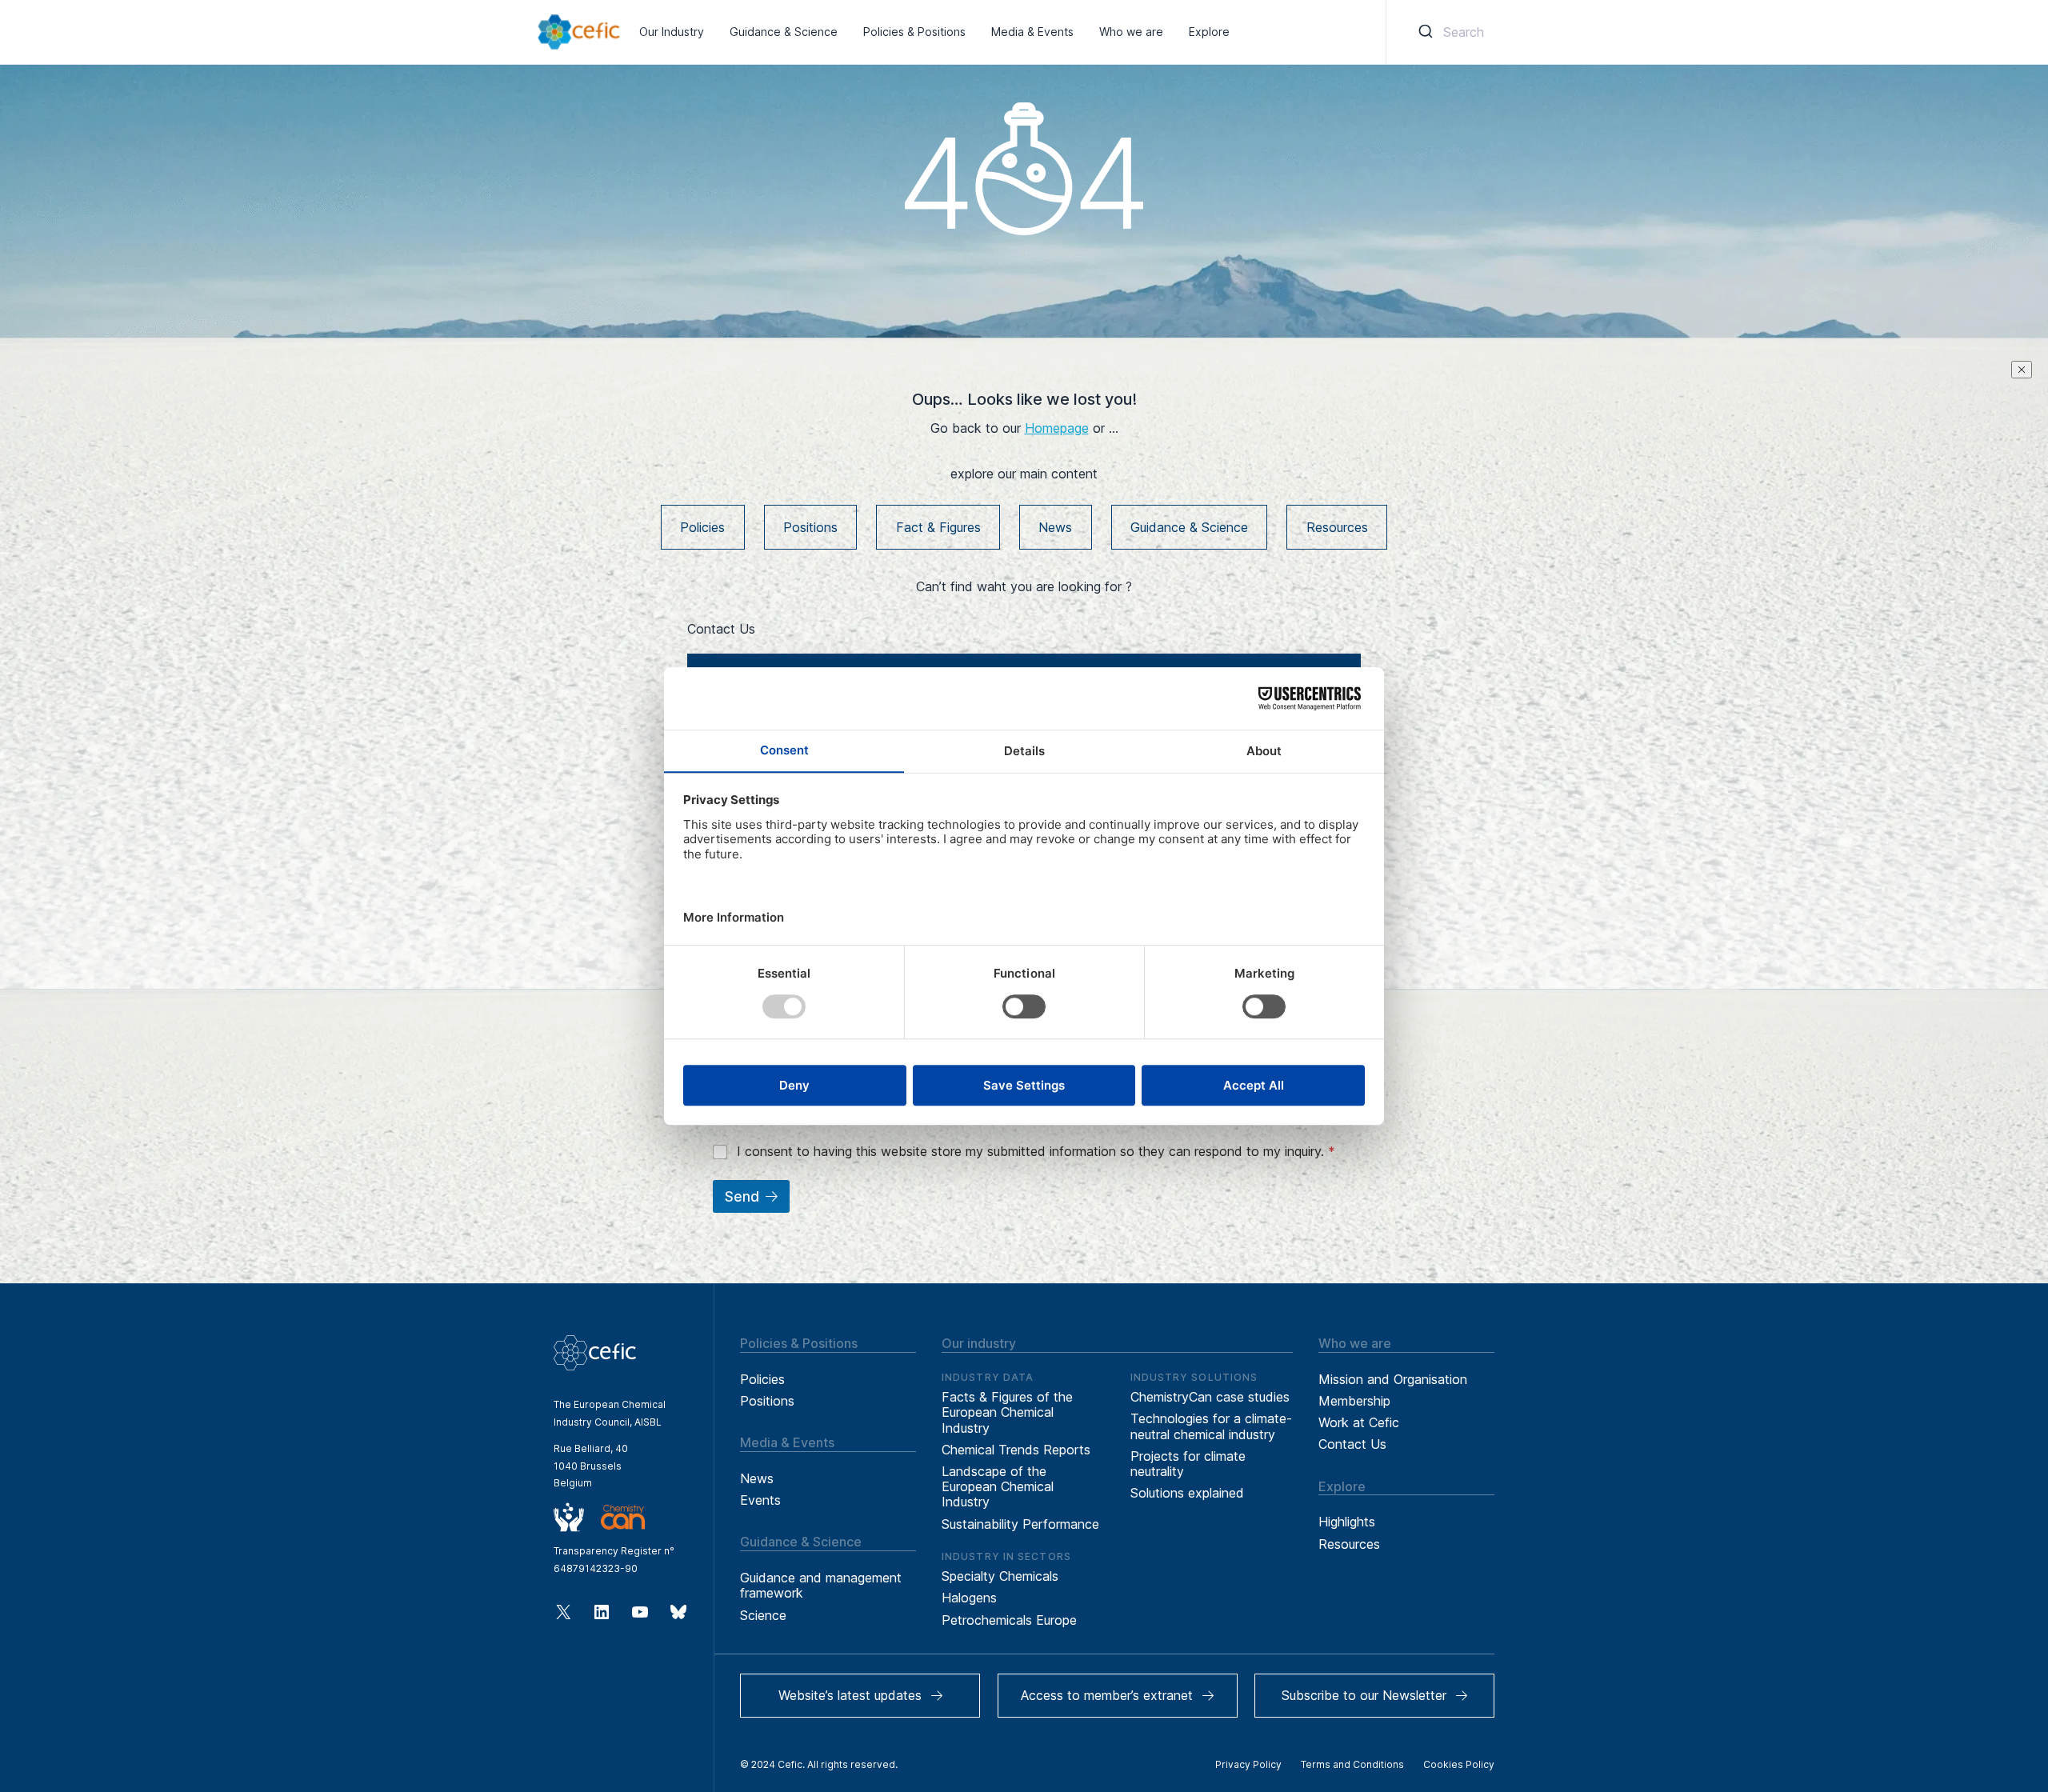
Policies (702, 527)
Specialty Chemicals (1000, 1576)
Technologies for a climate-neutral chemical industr (1211, 1426)
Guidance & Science (1189, 527)
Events (760, 1500)
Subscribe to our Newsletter (1364, 1695)
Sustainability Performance (1020, 1524)
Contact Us (1352, 1444)
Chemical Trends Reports (1016, 1450)
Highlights (1347, 1522)
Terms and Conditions (1352, 1764)
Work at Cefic (1359, 1422)
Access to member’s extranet (1107, 1695)
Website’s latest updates (850, 1695)
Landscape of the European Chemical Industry (998, 1486)
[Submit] (1424, 32)
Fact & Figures (938, 527)
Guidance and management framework (821, 1585)
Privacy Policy (1248, 1764)
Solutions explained (1187, 1493)
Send (742, 1197)
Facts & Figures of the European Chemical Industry (1007, 1412)
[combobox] (1448, 32)
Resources (1337, 527)
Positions (810, 527)
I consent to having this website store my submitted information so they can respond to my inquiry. (1036, 1151)
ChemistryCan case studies (1210, 1397)
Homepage (1057, 428)
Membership (1354, 1401)
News (1055, 527)
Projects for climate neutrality (1188, 1464)
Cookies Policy (1459, 1764)
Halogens (969, 1598)
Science (763, 1615)
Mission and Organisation (1393, 1379)
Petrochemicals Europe (1009, 1620)
